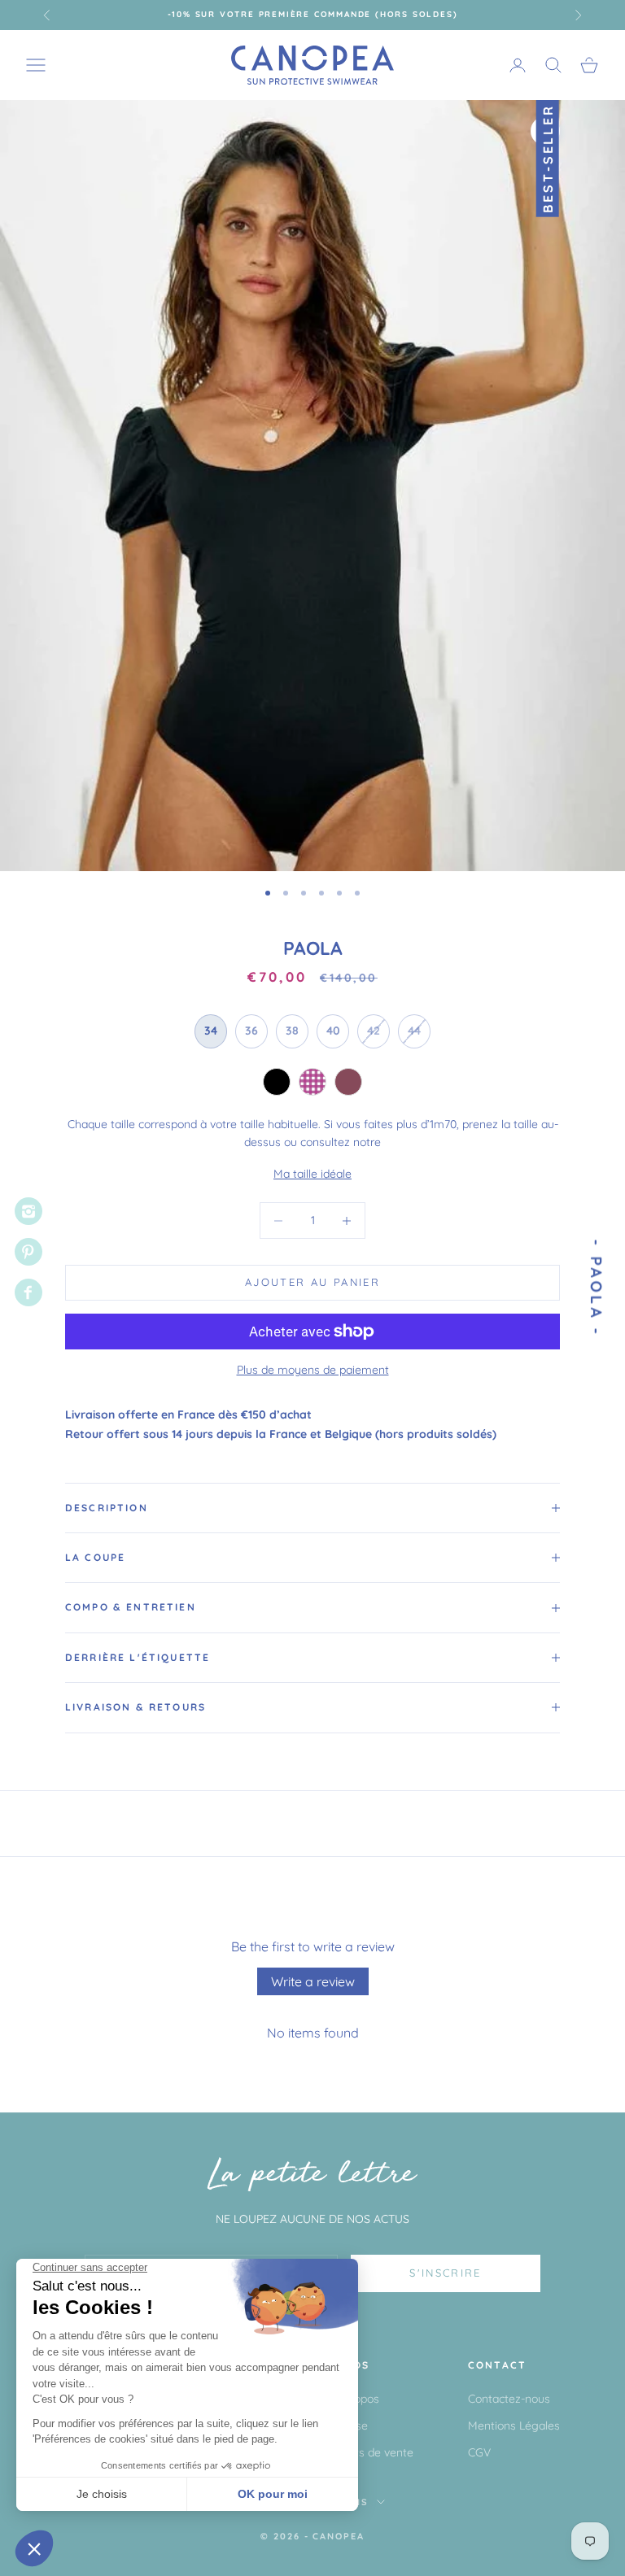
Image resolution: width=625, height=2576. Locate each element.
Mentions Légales (514, 2426)
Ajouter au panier (312, 1282)
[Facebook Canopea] (28, 1292)
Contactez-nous (509, 2399)
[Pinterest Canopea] (28, 1252)
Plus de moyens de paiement (313, 1370)
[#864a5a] (348, 1082)
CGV (479, 2452)
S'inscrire (445, 2273)
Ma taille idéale (312, 1174)
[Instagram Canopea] (28, 1211)
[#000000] (277, 1082)
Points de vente (373, 2452)
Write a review (313, 1981)
